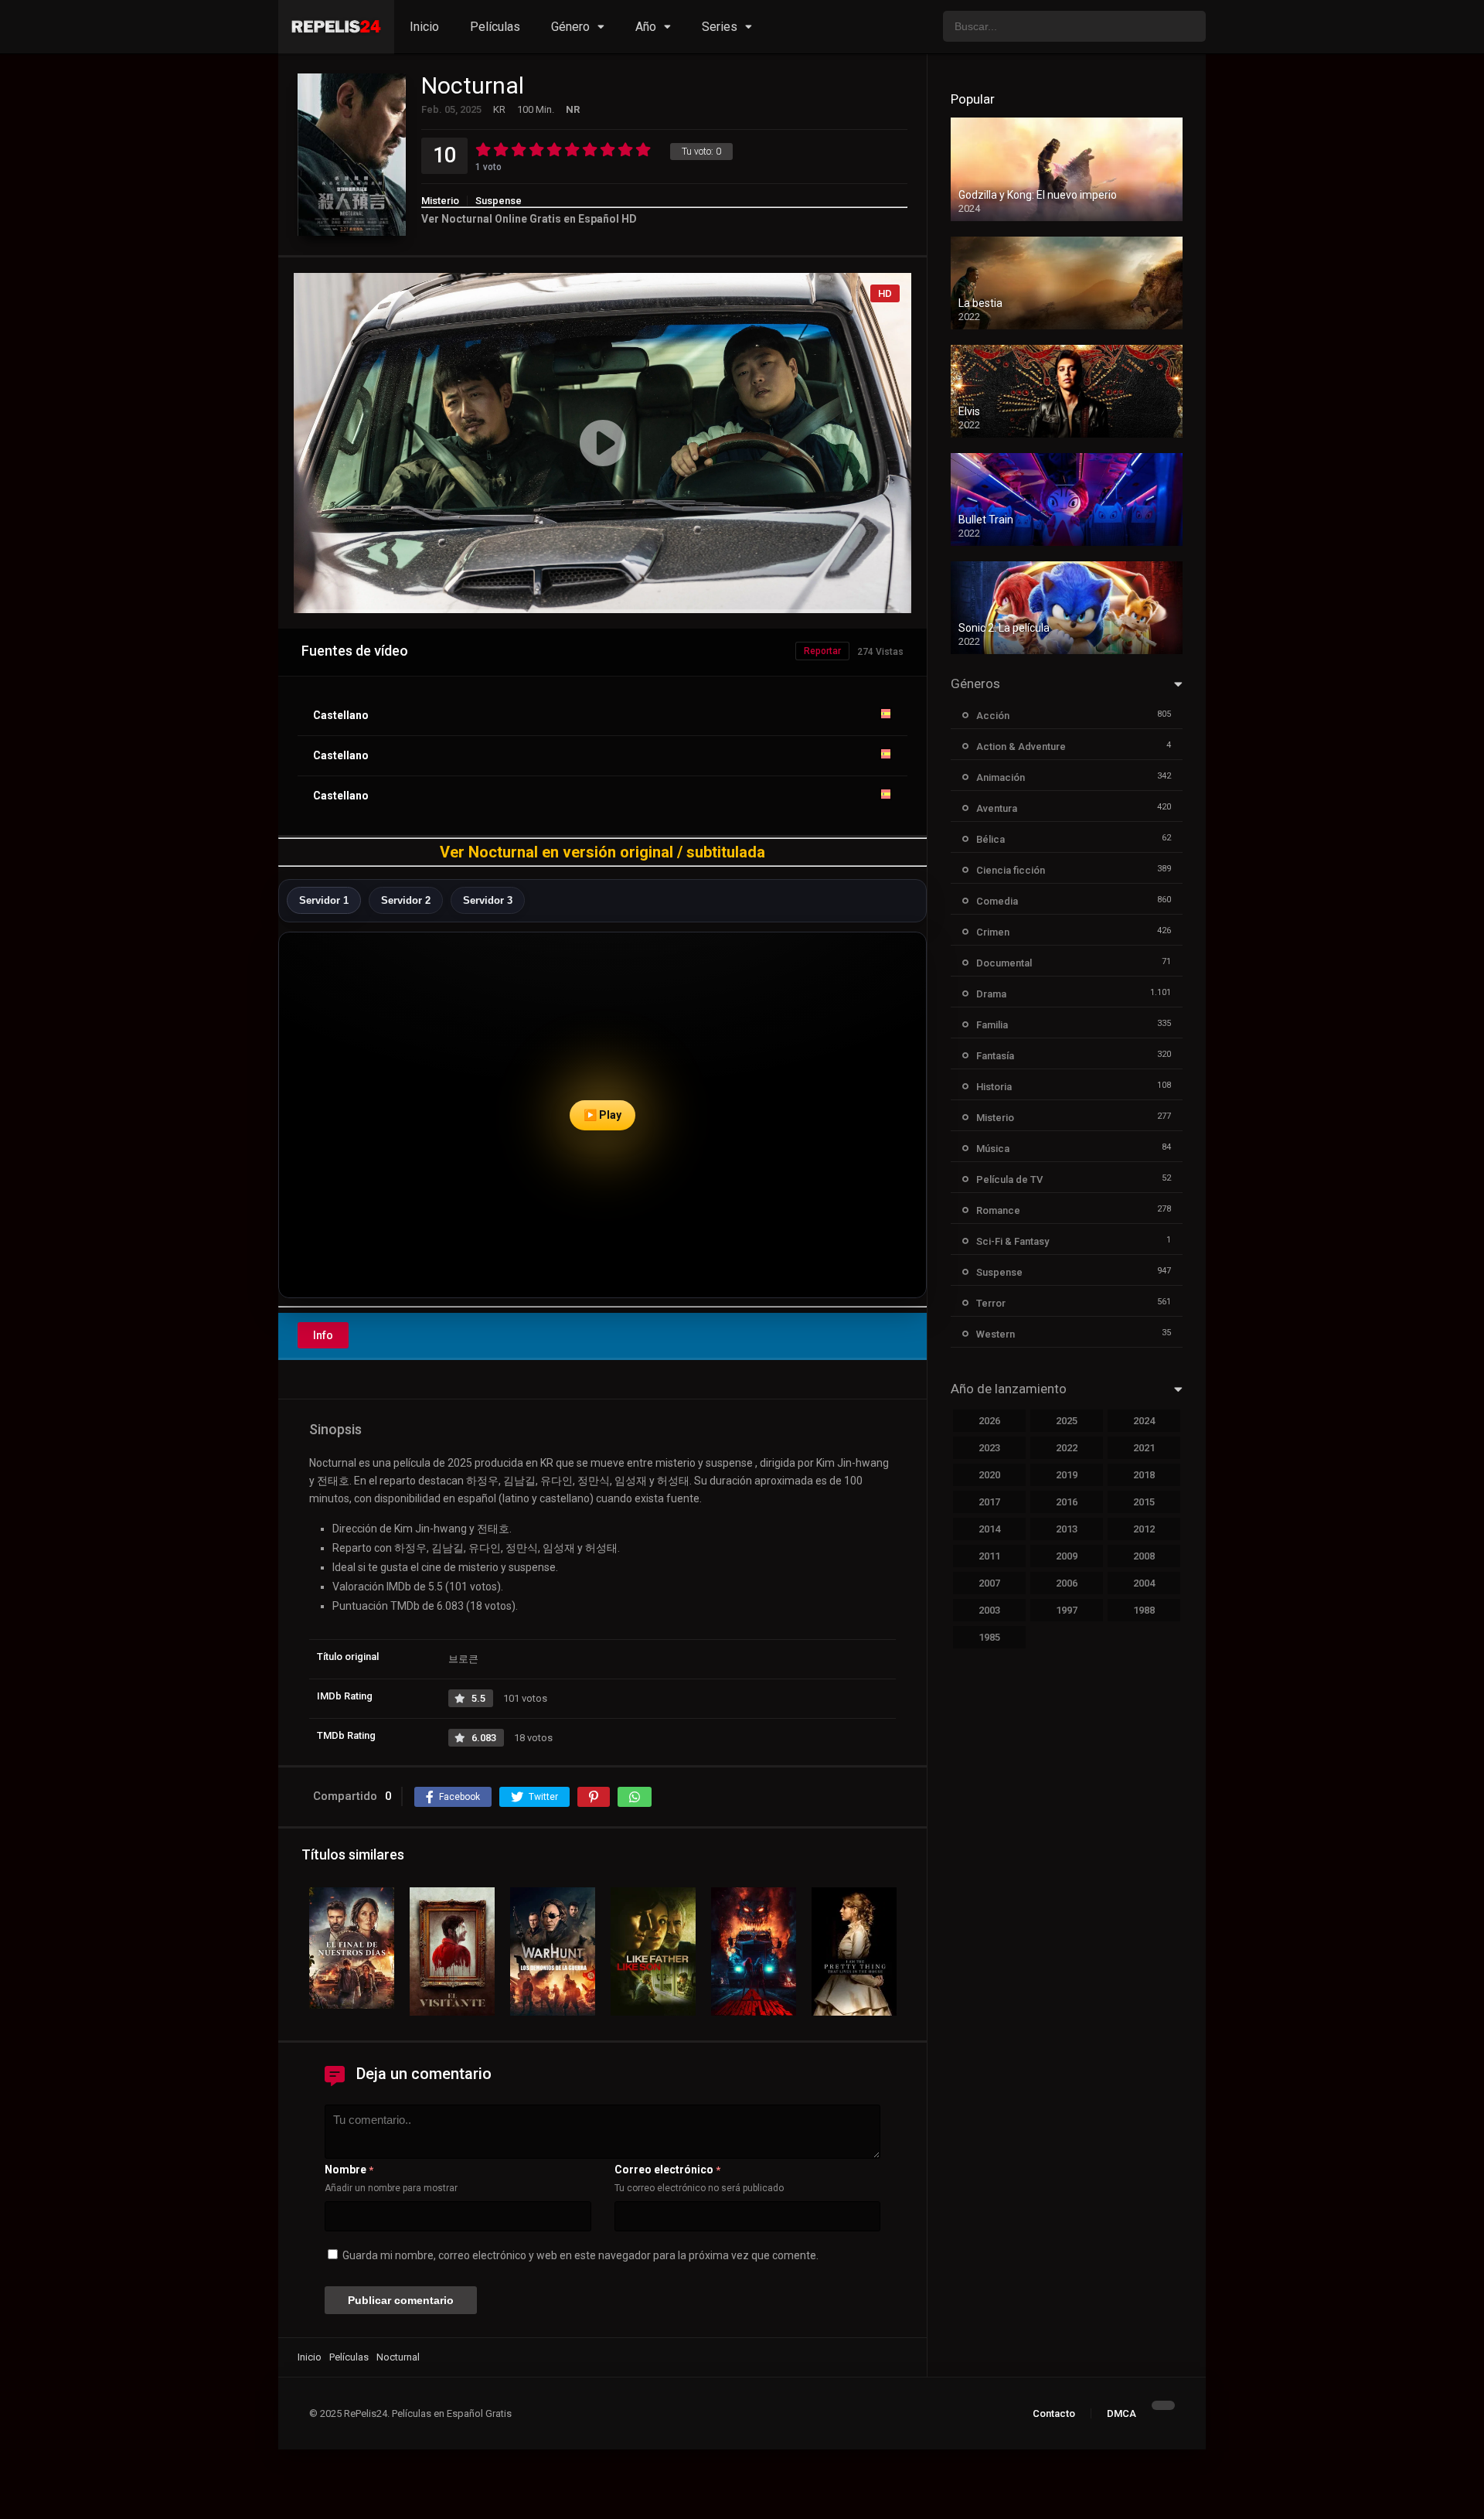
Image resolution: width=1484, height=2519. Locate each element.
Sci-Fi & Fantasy (1013, 1241)
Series (720, 27)
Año (646, 27)
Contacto (1054, 2413)
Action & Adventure (1021, 746)
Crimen (993, 932)
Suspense (499, 201)
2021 (1144, 1448)
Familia (992, 1025)
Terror (991, 1303)
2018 (1144, 1475)
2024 (1144, 1421)
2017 (989, 1502)
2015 (1144, 1502)
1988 (1144, 1610)
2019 (1067, 1475)
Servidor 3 (488, 900)
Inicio (424, 27)
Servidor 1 (324, 900)
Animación (1001, 777)
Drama (991, 994)
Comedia (997, 901)
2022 (1067, 1448)
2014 (989, 1529)
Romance (998, 1210)
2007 (989, 1583)
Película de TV (1009, 1179)
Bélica (990, 839)
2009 (1067, 1556)
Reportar (822, 651)
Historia (994, 1087)
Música (993, 1149)
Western (996, 1334)
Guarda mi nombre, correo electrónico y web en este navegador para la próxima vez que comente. (580, 2255)
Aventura (997, 808)
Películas (495, 27)
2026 (989, 1421)
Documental (1004, 963)
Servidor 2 (406, 900)
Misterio (440, 201)
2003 (989, 1610)
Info (323, 1335)
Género (570, 27)
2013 (1067, 1529)
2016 (1067, 1502)
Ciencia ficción (1011, 870)
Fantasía (995, 1056)
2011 (989, 1556)
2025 (1067, 1421)
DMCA (1122, 2413)
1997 (1067, 1610)
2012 (1144, 1529)
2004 (1144, 1583)
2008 (1144, 1556)
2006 (1067, 1583)
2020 (989, 1475)
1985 (989, 1637)
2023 (989, 1448)
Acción (993, 716)
